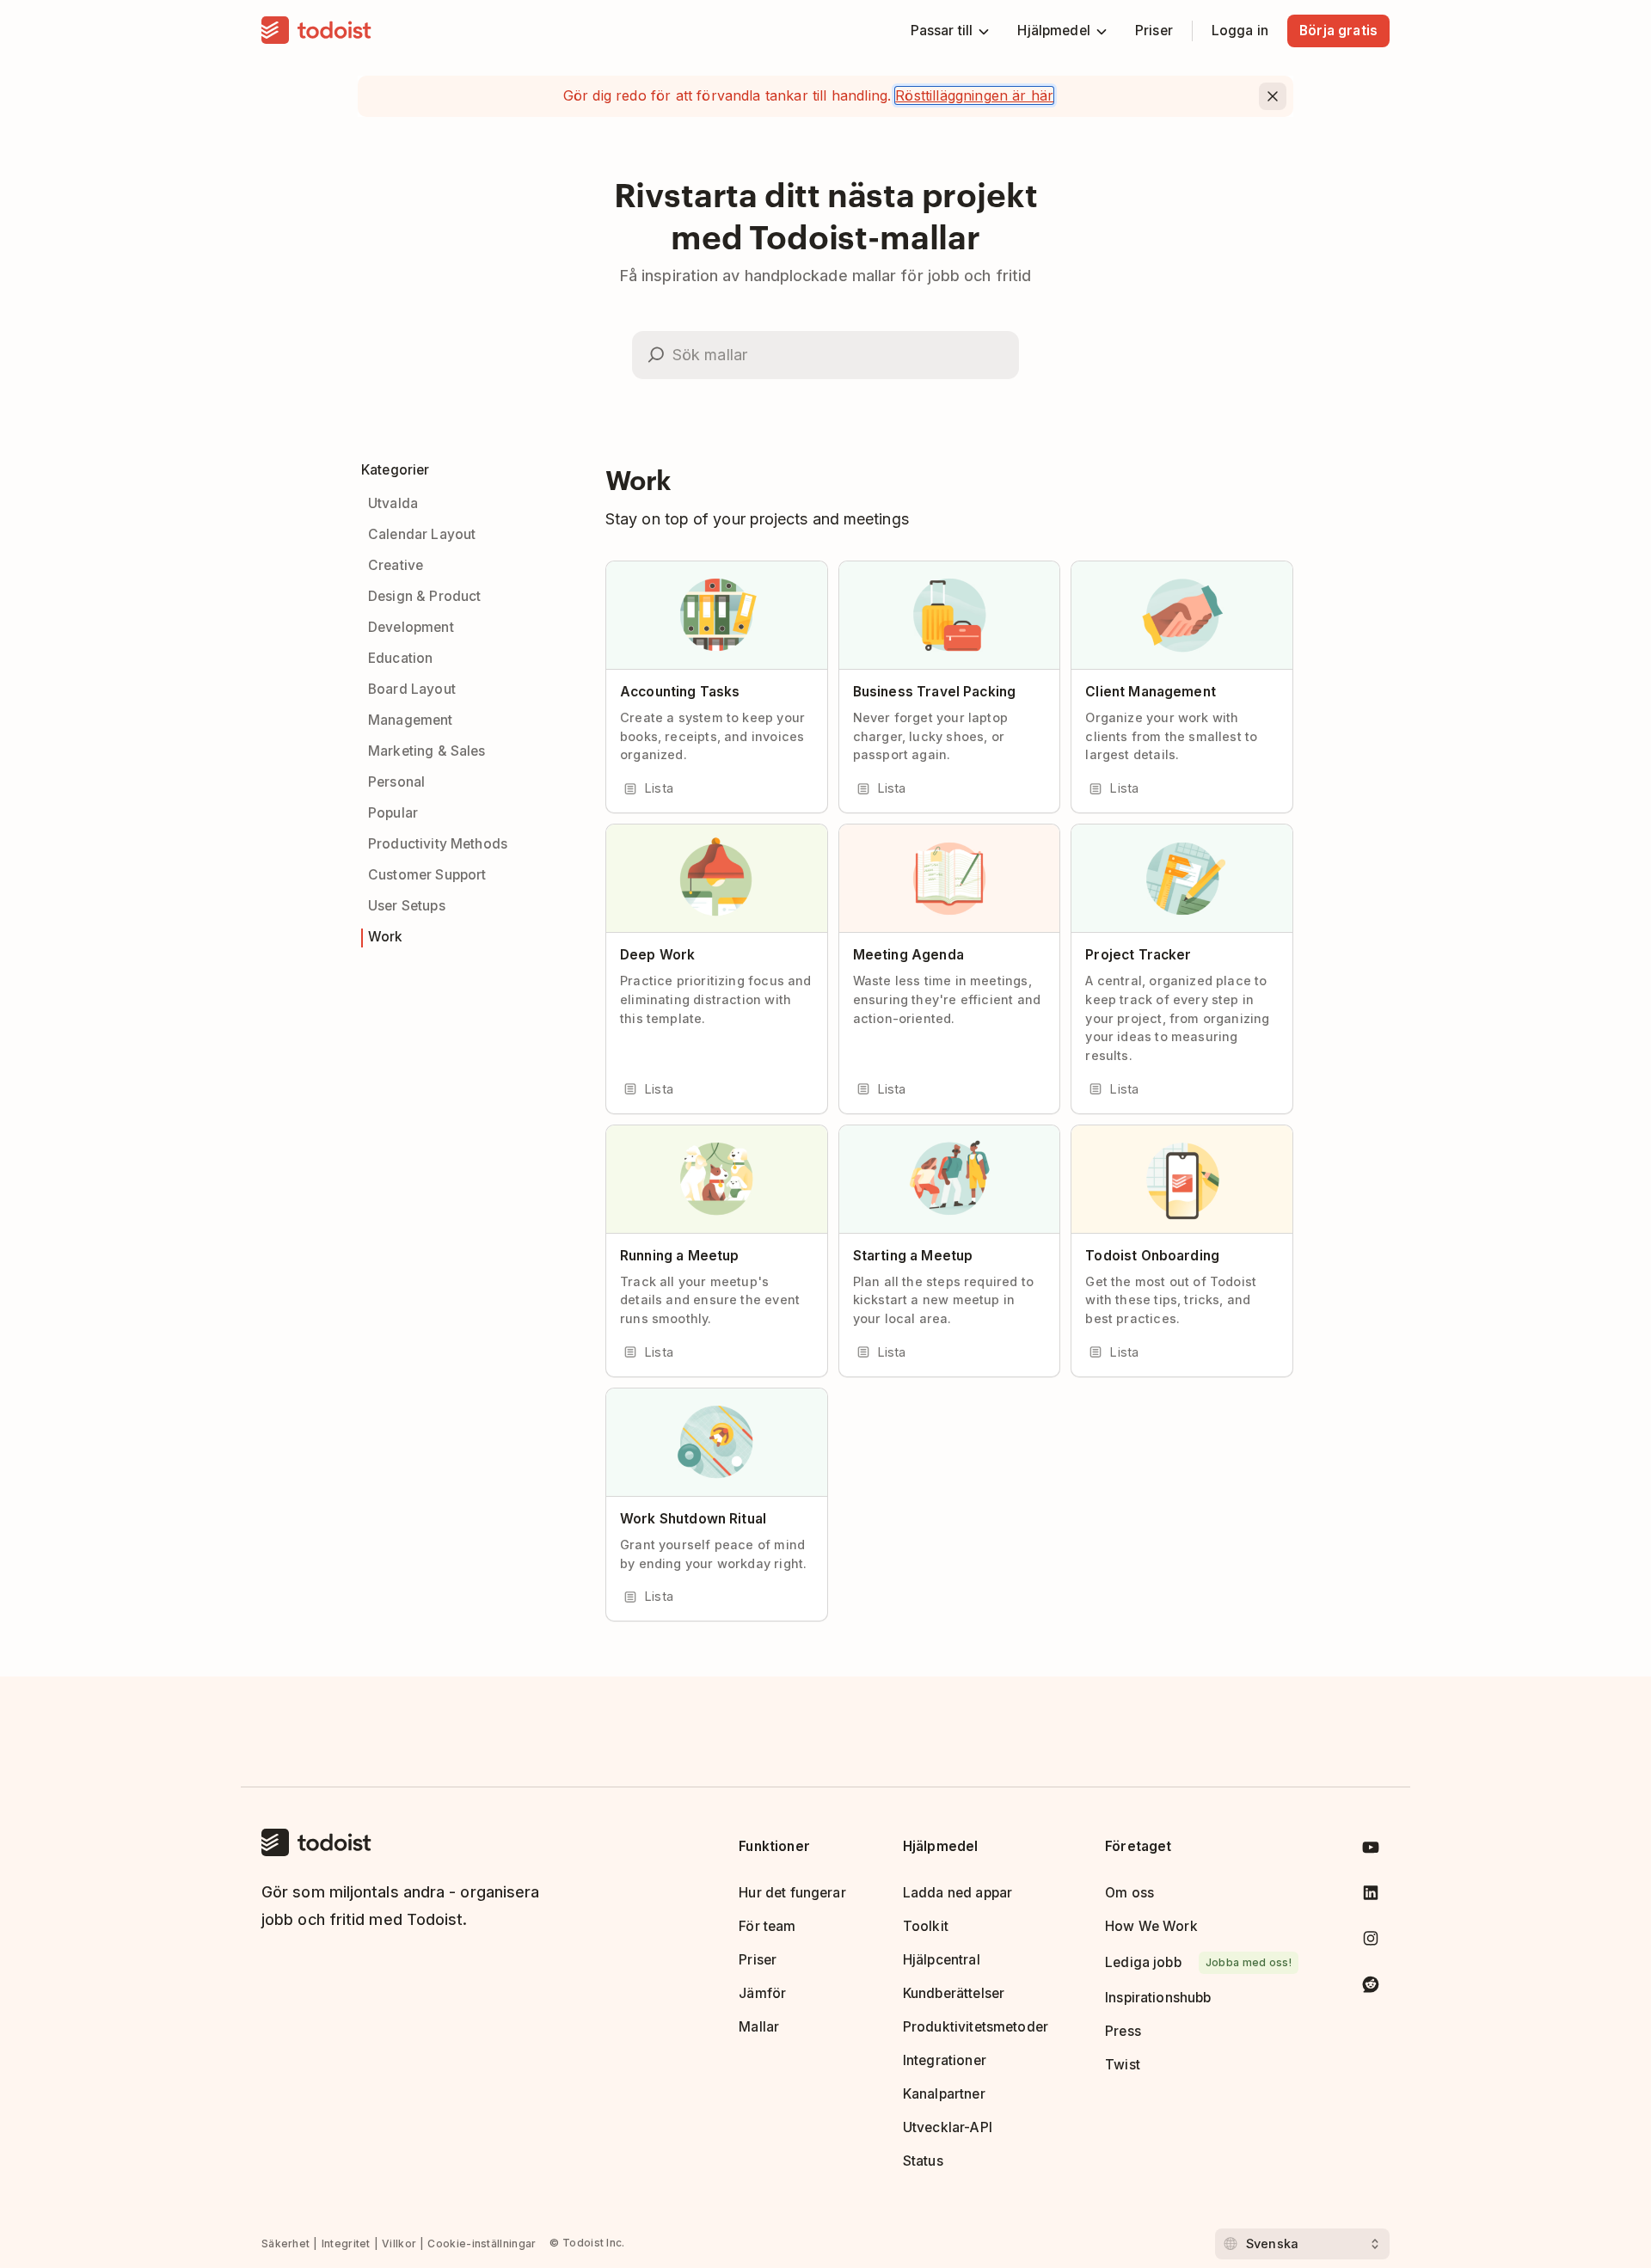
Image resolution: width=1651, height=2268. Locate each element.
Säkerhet (285, 2243)
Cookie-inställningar (482, 2243)
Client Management (1151, 692)
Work (386, 937)
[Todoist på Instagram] (1371, 1942)
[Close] (1273, 96)
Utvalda (393, 503)
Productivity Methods (438, 844)
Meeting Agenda (908, 955)
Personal (396, 782)
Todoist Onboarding (1152, 1256)
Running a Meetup (679, 1256)
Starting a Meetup (913, 1256)
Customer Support (427, 875)
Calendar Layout (422, 534)
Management (411, 720)
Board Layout (412, 689)
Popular (393, 813)
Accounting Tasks (680, 692)
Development (411, 627)
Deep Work (657, 955)
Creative (396, 565)
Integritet (346, 2243)
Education (400, 658)
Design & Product (424, 596)
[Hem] (316, 31)
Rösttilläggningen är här (974, 95)
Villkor (399, 2243)
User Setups (407, 906)
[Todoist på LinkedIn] (1371, 1896)
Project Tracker (1138, 955)
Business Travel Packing (935, 692)
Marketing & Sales (427, 751)
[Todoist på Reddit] (1371, 1987)
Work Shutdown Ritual (693, 1519)
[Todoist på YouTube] (1371, 1851)
